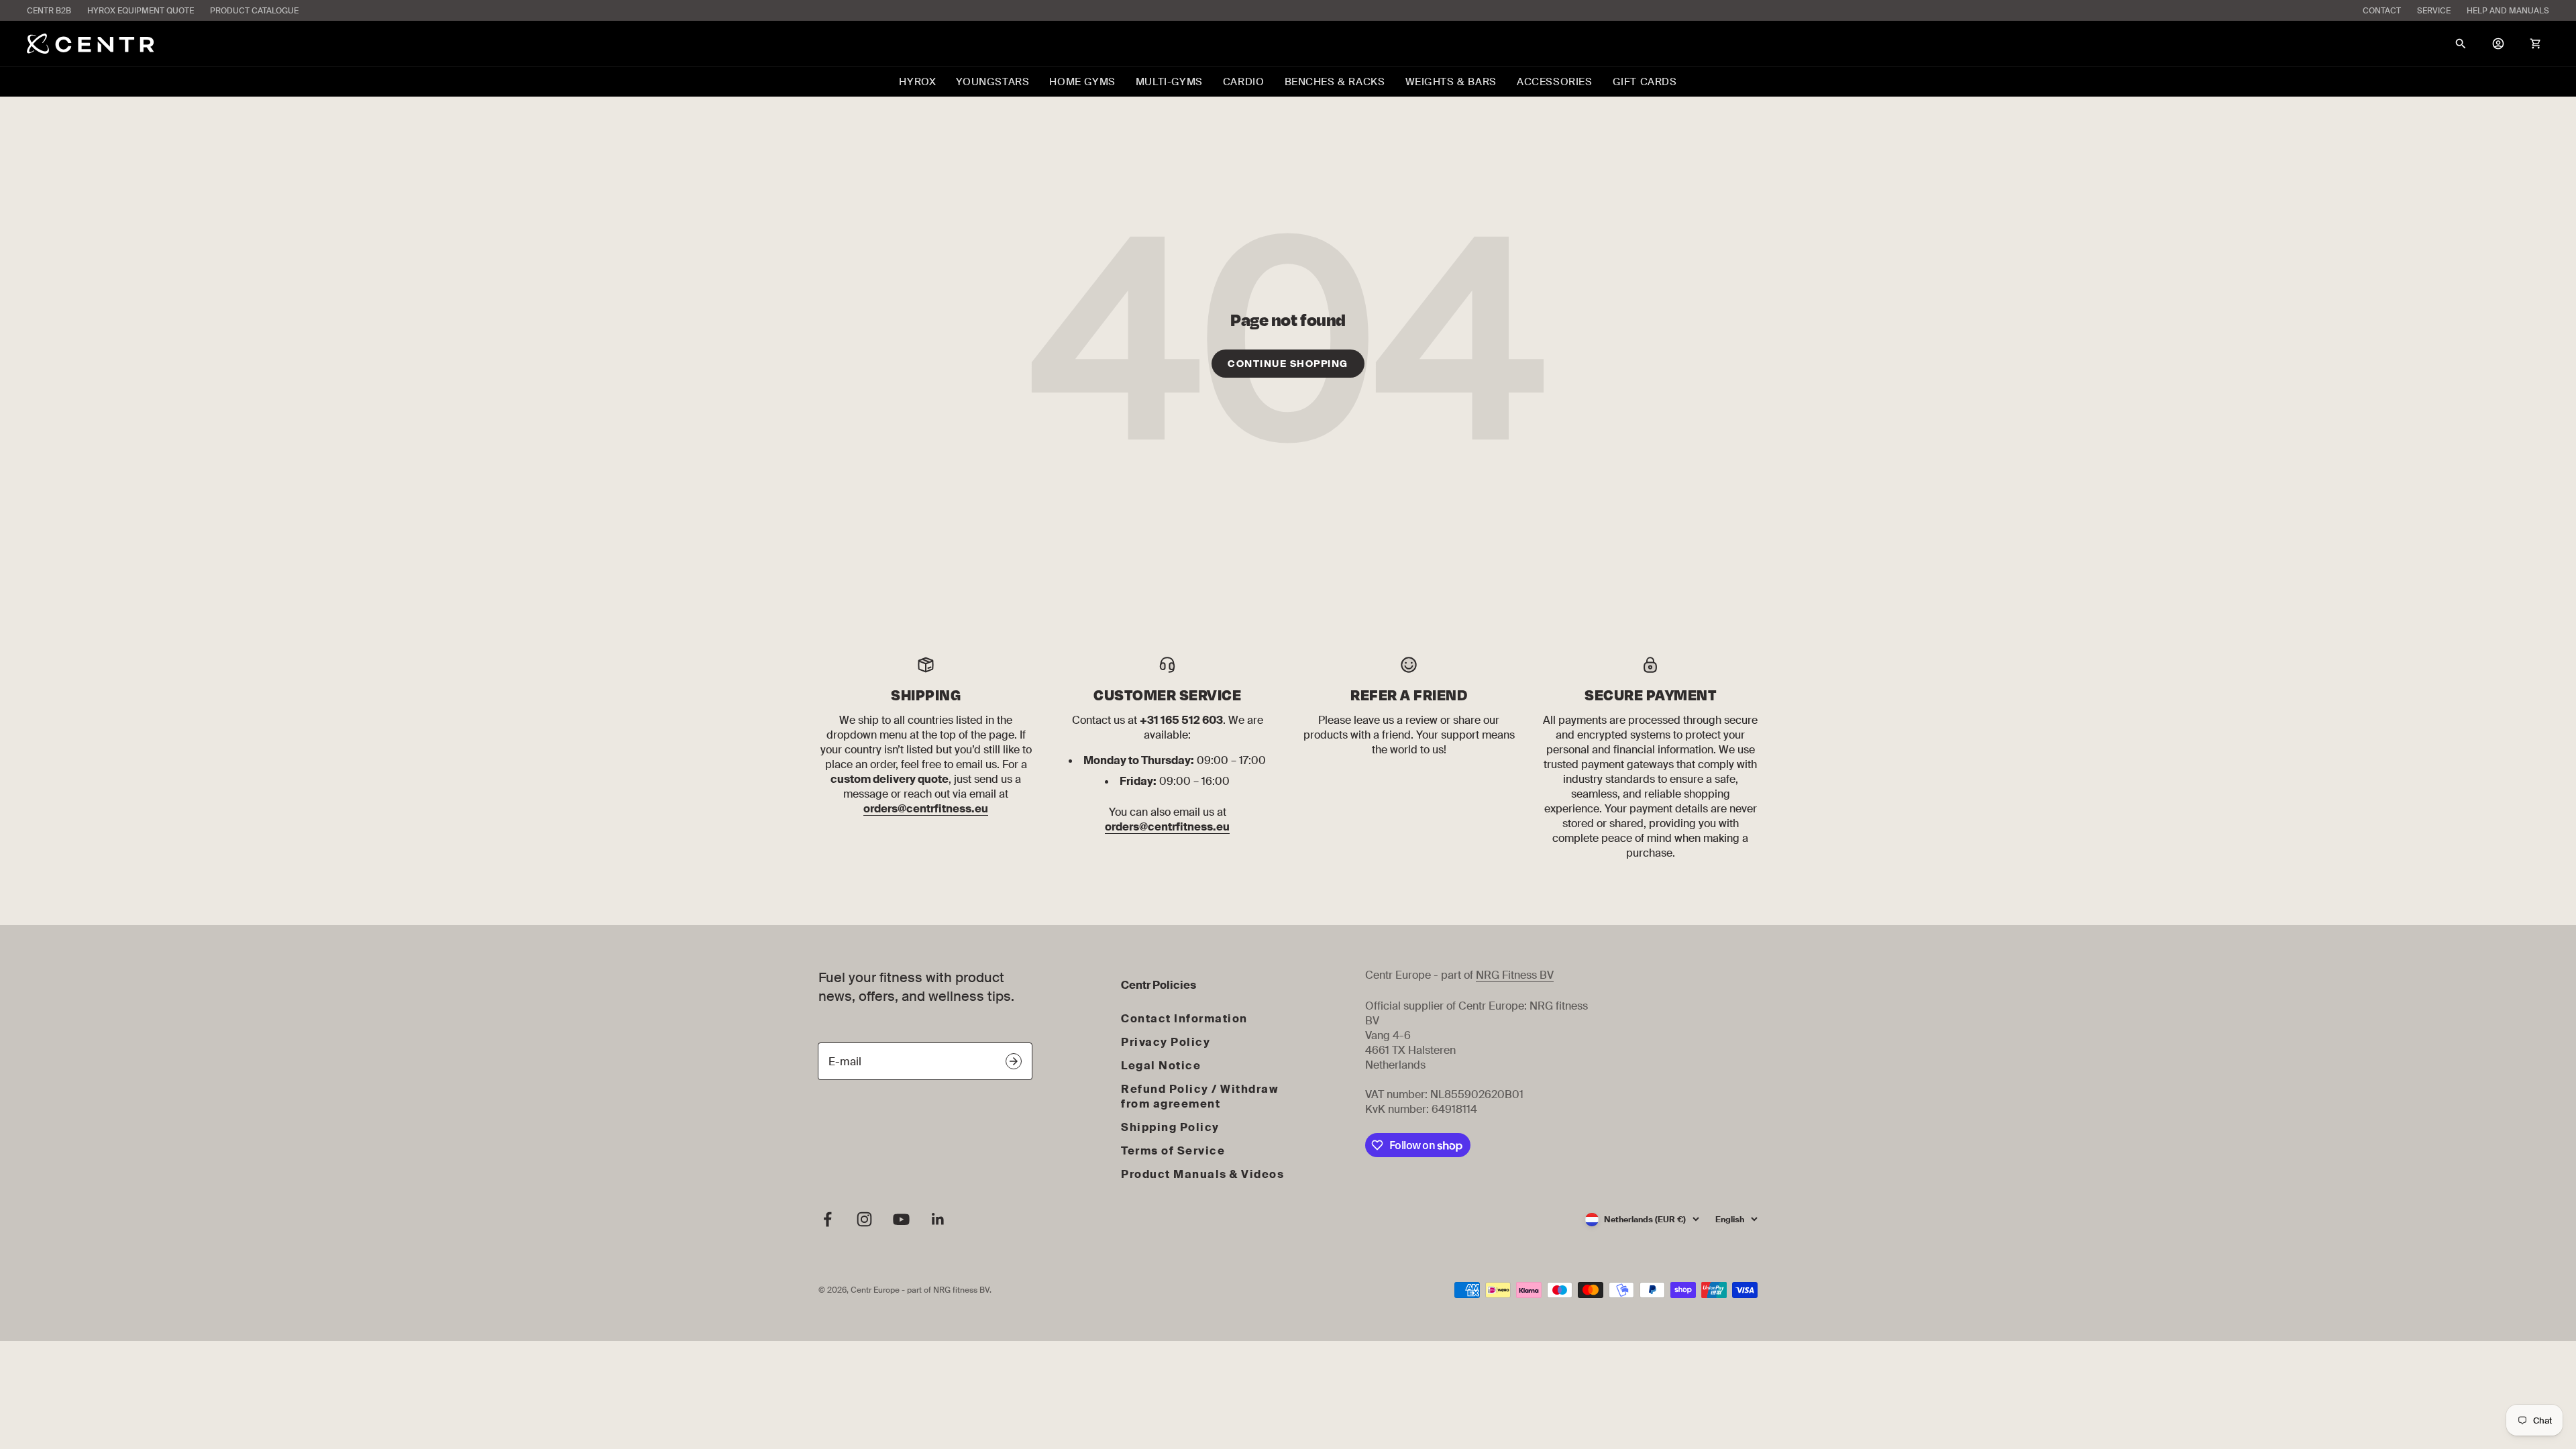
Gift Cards (1645, 82)
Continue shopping (1288, 364)
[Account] (2498, 44)
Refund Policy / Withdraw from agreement (1200, 1096)
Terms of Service (1173, 1151)
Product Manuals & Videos (1202, 1174)
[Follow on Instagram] (864, 1219)
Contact (2382, 11)
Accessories (1555, 82)
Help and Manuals (2508, 11)
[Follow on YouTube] (901, 1219)
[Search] (2461, 44)
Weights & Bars (1451, 82)
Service (2434, 11)
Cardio (1244, 82)
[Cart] (2536, 44)
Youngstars (992, 82)
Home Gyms (1082, 82)
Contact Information (1184, 1019)
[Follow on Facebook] (827, 1219)
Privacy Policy (1166, 1042)
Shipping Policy (1170, 1127)
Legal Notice (1161, 1066)
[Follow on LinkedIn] (938, 1219)
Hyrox (917, 82)
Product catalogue (254, 11)
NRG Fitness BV (1515, 975)
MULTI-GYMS (1169, 82)
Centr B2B (49, 11)
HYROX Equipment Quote (141, 11)
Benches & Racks (1335, 82)
